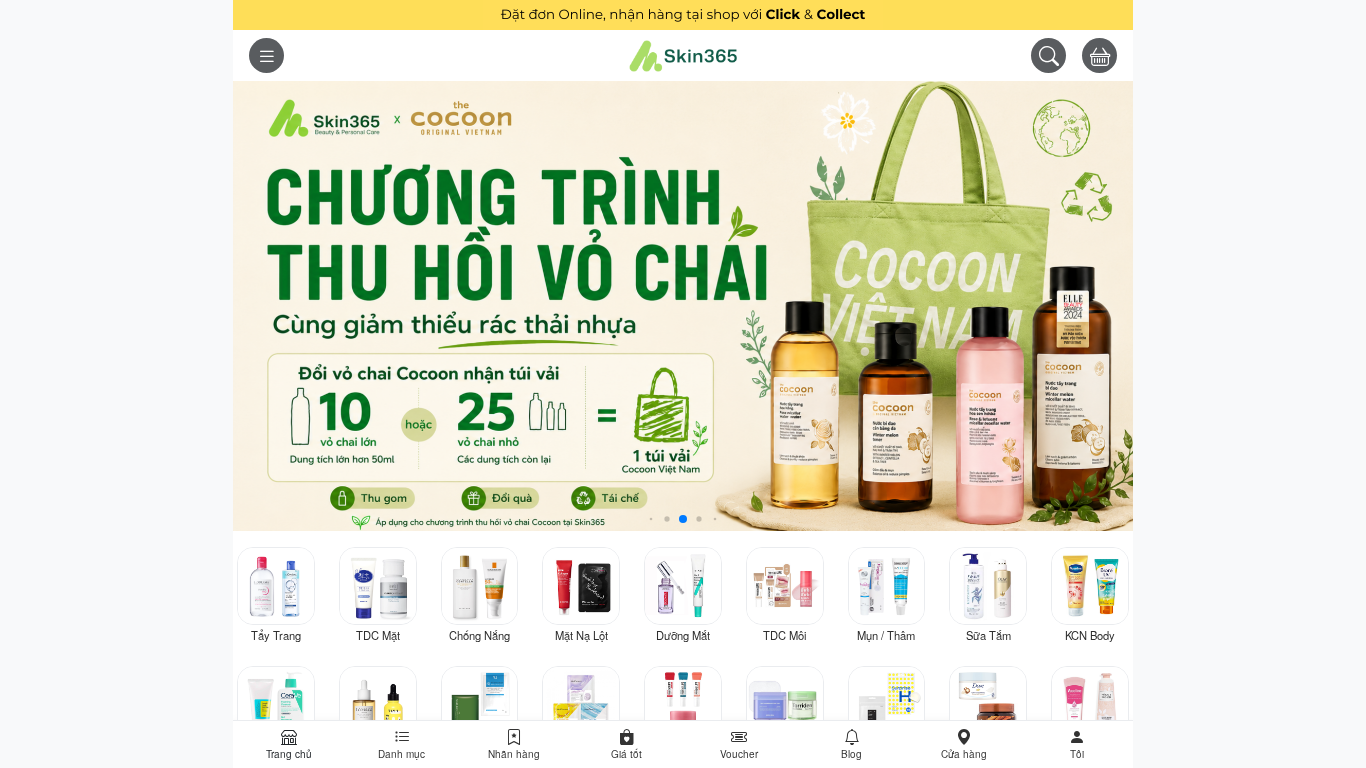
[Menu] (266, 55)
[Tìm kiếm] (1048, 55)
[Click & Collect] (683, 12)
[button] (1077, 744)
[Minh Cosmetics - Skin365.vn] (683, 56)
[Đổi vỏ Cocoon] (683, 303)
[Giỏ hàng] (1099, 55)
